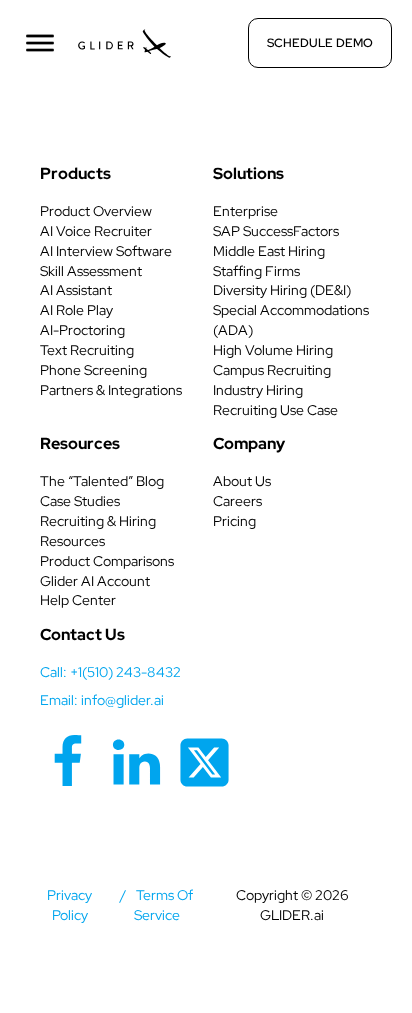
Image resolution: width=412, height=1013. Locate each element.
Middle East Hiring (269, 251)
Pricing (234, 521)
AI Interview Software (106, 251)
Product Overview (96, 211)
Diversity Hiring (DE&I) (282, 290)
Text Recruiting (87, 350)
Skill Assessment (91, 271)
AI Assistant (76, 290)
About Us (242, 481)
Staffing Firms (256, 271)
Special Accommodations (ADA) (291, 320)
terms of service (164, 905)
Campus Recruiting (272, 370)
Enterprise (245, 211)
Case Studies (80, 501)
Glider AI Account (95, 581)
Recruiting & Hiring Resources (98, 531)
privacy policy (69, 905)
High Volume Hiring (273, 350)
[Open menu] (40, 43)
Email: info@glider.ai (102, 700)
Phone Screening (93, 370)
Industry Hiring (258, 390)
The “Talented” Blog (102, 481)
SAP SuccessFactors (276, 231)
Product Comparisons (107, 561)
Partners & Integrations (111, 390)
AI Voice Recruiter (96, 231)
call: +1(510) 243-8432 (110, 672)
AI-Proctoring (82, 330)
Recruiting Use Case (275, 410)
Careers (237, 501)
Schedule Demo (320, 43)
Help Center (78, 600)
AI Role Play (76, 310)
